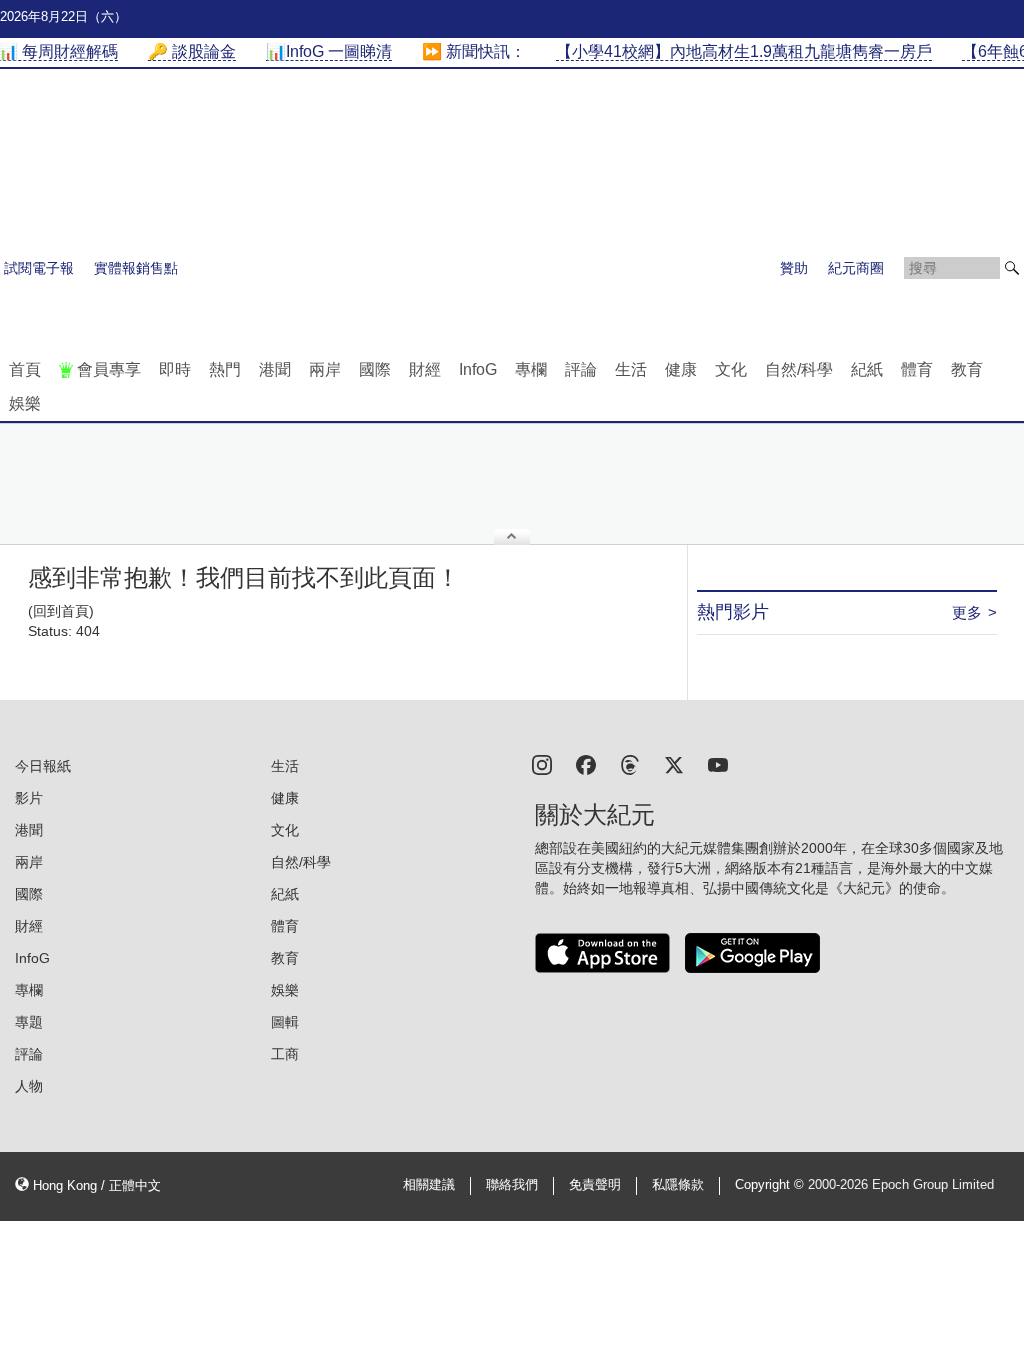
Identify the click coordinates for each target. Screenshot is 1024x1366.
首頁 (25, 369)
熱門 (225, 369)
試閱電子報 (39, 268)
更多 (967, 612)
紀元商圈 (856, 268)
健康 (681, 369)
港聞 (275, 369)
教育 (967, 369)
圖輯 (285, 1022)
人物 (29, 1086)
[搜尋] (1012, 268)
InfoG (478, 369)
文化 (731, 369)
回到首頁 (61, 611)
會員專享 (109, 369)
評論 (581, 369)
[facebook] (586, 763)
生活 (631, 369)
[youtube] (718, 763)
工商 (285, 1054)
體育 (917, 369)
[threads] (630, 763)
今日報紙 (43, 766)
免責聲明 (595, 1185)
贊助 (794, 268)
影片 (29, 798)
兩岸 (325, 369)
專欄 (531, 369)
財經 (425, 369)
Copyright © (771, 1185)
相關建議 (429, 1185)
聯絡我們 (512, 1185)
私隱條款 (678, 1185)
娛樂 (25, 403)
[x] (674, 763)
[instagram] (542, 763)
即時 (175, 369)
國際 (375, 369)
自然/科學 (799, 369)
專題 (29, 1022)
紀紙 (867, 369)
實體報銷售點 (136, 268)
